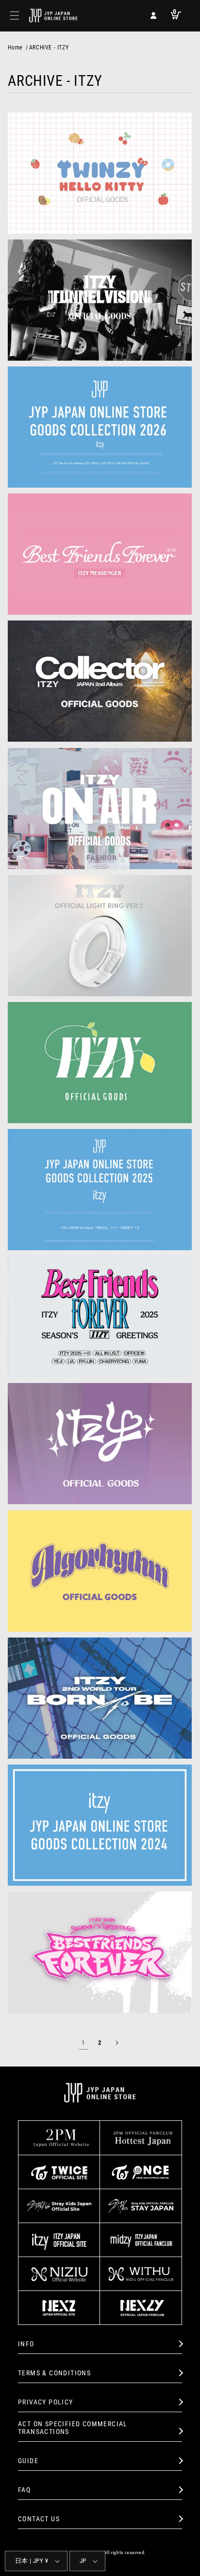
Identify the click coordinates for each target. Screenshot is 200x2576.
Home (15, 48)
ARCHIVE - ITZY (49, 48)
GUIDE (28, 2461)
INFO (26, 2344)
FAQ (24, 2490)
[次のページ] (117, 2043)
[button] (15, 16)
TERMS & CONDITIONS (54, 2373)
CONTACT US (39, 2519)
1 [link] (83, 2043)
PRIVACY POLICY (46, 2402)
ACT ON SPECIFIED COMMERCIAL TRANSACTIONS (73, 2428)
